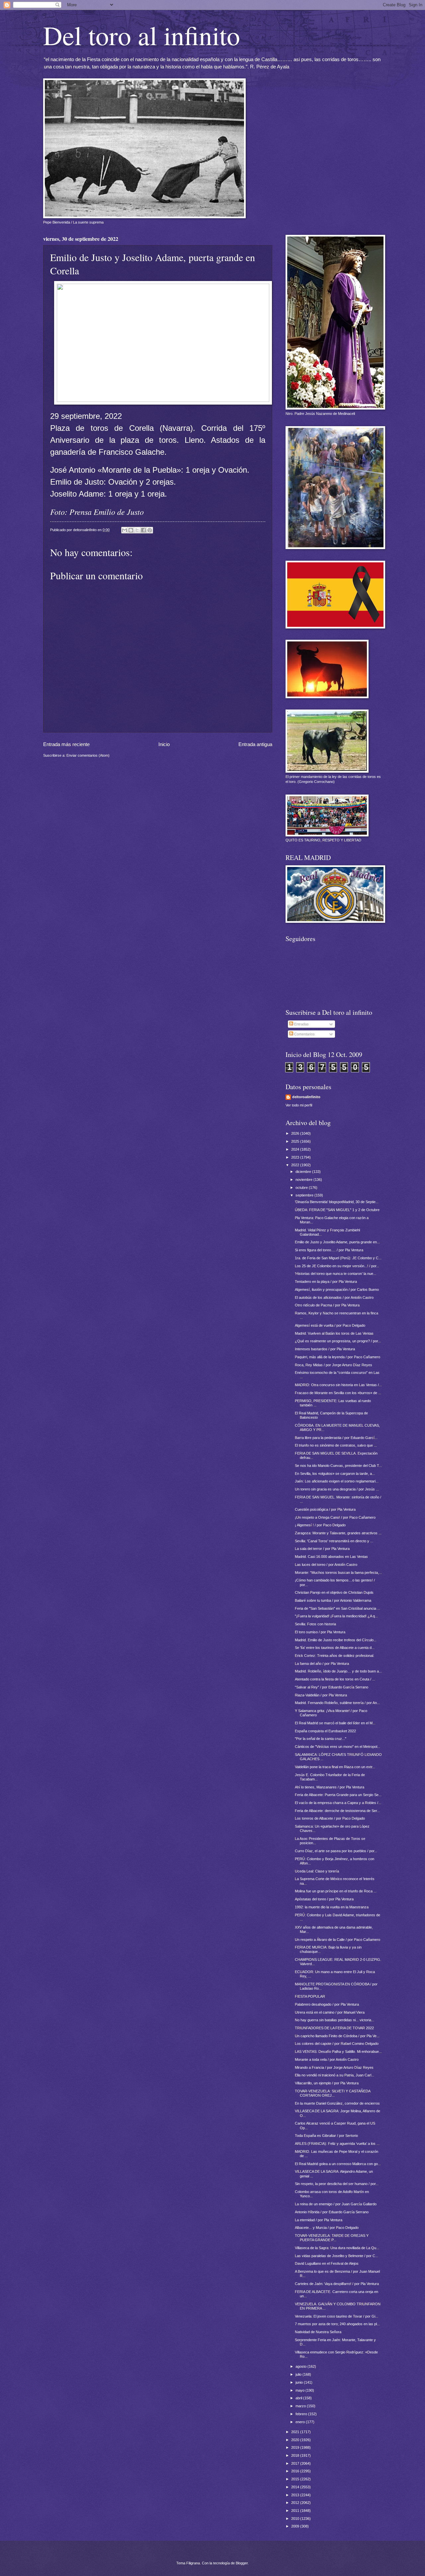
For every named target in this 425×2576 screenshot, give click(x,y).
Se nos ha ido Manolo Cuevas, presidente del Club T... (338, 1466)
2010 (296, 2519)
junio (300, 2382)
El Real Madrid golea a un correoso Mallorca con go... (338, 2164)
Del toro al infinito (142, 35)
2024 (296, 1149)
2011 (296, 2511)
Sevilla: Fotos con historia (315, 1624)
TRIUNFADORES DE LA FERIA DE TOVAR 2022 (334, 2028)
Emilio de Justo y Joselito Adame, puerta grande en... (337, 1242)
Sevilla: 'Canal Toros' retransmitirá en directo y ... (334, 1541)
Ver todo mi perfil (299, 1105)
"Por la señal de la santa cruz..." (321, 1739)
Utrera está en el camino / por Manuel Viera (330, 2012)
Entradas (301, 1024)
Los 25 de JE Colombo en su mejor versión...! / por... (337, 1266)
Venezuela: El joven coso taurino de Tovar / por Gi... (337, 2316)
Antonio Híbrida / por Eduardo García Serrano (332, 2212)
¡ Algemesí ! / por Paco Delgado (320, 1525)
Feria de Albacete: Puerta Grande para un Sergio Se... (338, 1795)
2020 (296, 2440)
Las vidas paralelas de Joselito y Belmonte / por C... (337, 2256)
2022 (296, 1165)
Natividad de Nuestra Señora (318, 2332)
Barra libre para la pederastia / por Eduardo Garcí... (336, 1438)
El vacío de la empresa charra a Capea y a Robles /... (338, 1803)
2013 (296, 2495)
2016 (296, 2471)
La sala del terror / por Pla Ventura (322, 1549)
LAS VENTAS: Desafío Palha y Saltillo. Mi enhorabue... (338, 2051)
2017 (296, 2463)
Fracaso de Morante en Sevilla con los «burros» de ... (338, 1393)
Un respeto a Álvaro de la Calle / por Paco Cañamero (338, 1940)
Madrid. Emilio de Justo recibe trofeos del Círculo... (336, 1640)
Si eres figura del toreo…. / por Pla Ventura (329, 1250)
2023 (296, 1157)
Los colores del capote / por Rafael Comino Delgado (337, 2044)
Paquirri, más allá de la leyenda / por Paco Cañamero (338, 1357)
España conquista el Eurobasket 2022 (325, 1731)
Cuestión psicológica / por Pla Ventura (325, 1509)
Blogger (242, 2563)
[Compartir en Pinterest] (150, 530)
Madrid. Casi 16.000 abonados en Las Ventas (331, 1557)
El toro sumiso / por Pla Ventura (320, 1632)
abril (299, 2398)
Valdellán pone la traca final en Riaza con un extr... (335, 1767)
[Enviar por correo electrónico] (125, 530)
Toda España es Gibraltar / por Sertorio (326, 2136)
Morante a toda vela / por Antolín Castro (327, 2059)
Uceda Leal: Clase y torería (317, 1871)
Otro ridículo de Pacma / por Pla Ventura (327, 1305)
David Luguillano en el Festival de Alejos (327, 2263)
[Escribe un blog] (131, 530)
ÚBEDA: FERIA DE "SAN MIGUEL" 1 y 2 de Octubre (337, 1210)
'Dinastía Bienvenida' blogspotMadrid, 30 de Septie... (337, 1202)
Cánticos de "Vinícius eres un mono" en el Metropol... (338, 1747)
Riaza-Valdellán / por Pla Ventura (321, 1695)
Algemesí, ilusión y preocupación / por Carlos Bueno (337, 1289)
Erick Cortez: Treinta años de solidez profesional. (335, 1656)
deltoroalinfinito (306, 1097)
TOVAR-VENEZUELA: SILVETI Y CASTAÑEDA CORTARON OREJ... (333, 2093)
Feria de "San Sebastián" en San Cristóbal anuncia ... (338, 1608)
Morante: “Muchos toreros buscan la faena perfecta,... (338, 1573)
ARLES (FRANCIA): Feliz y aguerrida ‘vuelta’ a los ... (337, 2144)
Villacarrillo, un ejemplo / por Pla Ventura (327, 2083)
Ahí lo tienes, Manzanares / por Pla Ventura (330, 1787)
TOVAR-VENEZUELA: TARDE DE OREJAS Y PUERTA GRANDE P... (332, 2238)
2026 (296, 1133)
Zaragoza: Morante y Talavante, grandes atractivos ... (338, 1533)
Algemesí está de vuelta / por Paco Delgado (330, 1325)
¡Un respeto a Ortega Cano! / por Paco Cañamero (335, 1517)
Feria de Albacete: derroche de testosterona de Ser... (337, 1811)
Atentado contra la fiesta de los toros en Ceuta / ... (335, 1679)
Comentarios (304, 1034)
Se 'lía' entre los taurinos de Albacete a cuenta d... (335, 1648)
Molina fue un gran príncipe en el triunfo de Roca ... (336, 1891)
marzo (301, 2406)
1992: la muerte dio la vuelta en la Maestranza (332, 1907)
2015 (296, 2479)
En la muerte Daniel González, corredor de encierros (337, 2103)
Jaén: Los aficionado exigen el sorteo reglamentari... (337, 1481)
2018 (296, 2455)
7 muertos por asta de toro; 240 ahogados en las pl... (337, 2324)
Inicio (164, 744)
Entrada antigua (255, 744)
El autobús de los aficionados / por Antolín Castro (334, 1297)
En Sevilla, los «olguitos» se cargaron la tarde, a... (335, 1474)
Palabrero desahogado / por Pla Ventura (327, 2004)
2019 (296, 2447)
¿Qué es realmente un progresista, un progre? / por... (338, 1341)
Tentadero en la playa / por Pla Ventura (326, 1282)
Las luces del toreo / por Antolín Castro (326, 1565)
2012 (296, 2503)
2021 (296, 2432)
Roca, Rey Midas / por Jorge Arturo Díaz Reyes (334, 1365)
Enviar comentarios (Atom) (88, 755)
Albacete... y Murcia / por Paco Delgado (327, 2228)
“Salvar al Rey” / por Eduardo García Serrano (332, 1687)
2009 (296, 2526)
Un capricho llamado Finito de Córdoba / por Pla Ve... (337, 2036)
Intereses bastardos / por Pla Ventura (325, 1349)
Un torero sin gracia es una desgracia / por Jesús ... (337, 1489)
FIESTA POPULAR (310, 1996)
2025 (296, 1141)
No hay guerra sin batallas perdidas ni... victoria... (335, 2020)
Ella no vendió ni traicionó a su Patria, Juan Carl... (335, 2075)
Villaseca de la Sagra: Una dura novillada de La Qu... (337, 2248)
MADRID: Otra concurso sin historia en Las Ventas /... (338, 1385)
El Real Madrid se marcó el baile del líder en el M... (335, 1723)
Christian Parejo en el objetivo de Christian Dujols (334, 1592)
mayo (300, 2390)
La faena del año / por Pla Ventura (322, 1664)
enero (301, 2422)
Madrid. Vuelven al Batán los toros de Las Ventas (334, 1333)
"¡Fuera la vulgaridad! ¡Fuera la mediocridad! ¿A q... (336, 1616)
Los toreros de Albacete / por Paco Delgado (330, 1818)
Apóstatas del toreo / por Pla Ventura (324, 1899)
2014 (296, 2487)
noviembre (304, 1180)
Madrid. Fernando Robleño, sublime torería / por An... (337, 1703)
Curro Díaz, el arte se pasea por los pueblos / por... (336, 1851)
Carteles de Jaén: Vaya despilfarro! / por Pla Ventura (337, 2284)
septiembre (305, 1195)
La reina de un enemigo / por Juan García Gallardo (336, 2204)
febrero (302, 2414)
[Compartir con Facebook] (143, 530)
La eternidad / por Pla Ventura (319, 2220)
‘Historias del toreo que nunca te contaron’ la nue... (336, 1274)
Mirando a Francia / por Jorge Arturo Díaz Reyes (334, 2067)
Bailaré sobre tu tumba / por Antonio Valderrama (333, 1600)
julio (299, 2374)
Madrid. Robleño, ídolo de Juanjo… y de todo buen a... (338, 1671)
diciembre (304, 1172)
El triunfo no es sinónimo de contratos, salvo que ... (336, 1445)
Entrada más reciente (66, 744)
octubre (302, 1188)
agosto (301, 2366)
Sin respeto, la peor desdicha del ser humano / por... (337, 2184)
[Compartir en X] (137, 530)
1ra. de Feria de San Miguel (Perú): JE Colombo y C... (338, 1258)
